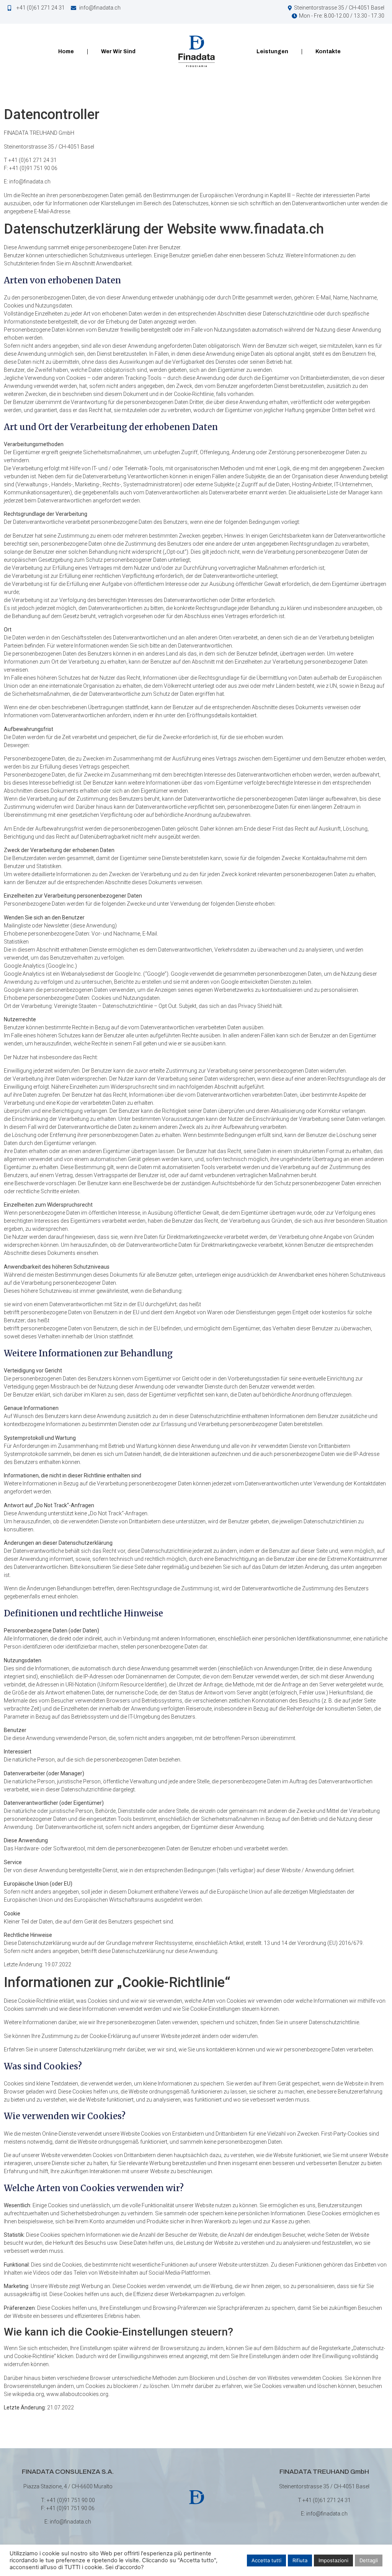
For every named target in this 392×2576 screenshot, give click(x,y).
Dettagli (369, 2560)
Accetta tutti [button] (266, 2560)
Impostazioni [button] (333, 2560)
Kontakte (328, 52)
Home (66, 52)
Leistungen (272, 52)
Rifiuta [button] (300, 2560)
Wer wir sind (118, 52)
